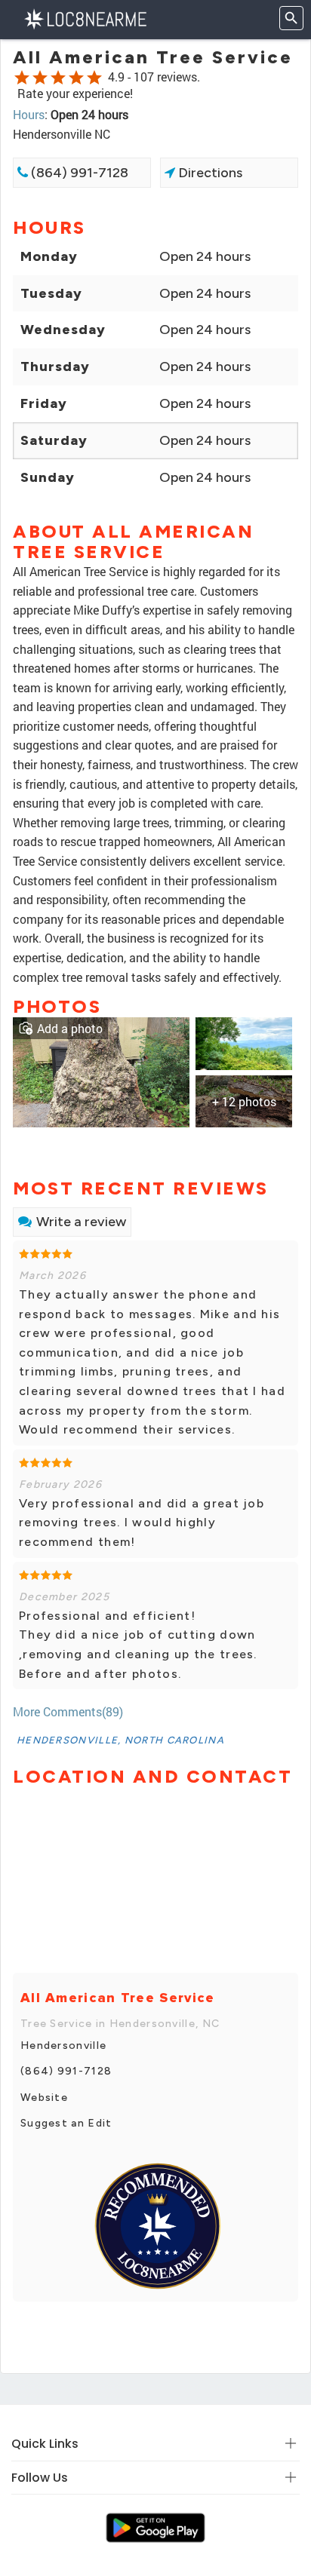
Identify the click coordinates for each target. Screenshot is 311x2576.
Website (44, 2098)
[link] (101, 1070)
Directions (209, 173)
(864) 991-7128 (78, 173)
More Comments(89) (68, 1711)
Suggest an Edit (66, 2123)
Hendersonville (63, 2045)
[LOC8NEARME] (85, 18)
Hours (29, 114)
